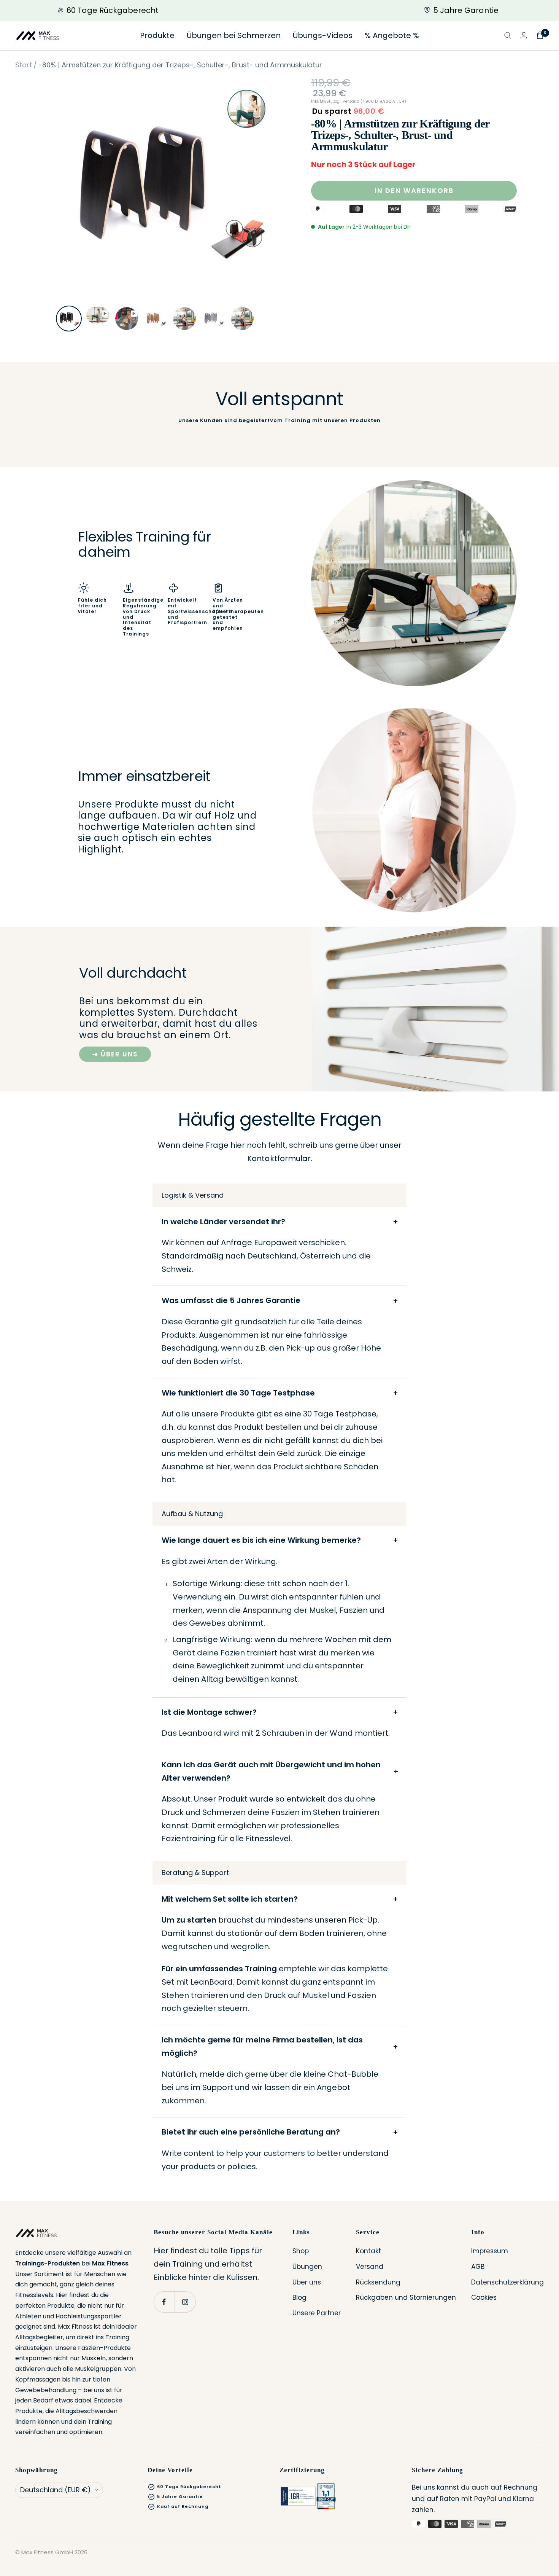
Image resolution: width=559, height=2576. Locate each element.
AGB (478, 2267)
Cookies (484, 2297)
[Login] (524, 35)
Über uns (307, 2282)
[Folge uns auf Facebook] (164, 2302)
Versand (370, 2267)
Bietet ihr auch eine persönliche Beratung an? (251, 2132)
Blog (299, 2297)
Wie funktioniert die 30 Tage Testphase (238, 1393)
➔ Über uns (115, 1054)
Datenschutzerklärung (507, 2282)
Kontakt (368, 2251)
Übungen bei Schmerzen (234, 35)
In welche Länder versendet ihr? (223, 1222)
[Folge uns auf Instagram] (185, 2302)
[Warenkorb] (540, 35)
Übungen (307, 2267)
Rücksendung (378, 2282)
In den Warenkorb (414, 190)
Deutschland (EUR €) (56, 2490)
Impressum (490, 2251)
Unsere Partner (317, 2313)
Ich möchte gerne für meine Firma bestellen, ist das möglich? (262, 2046)
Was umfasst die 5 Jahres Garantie (231, 1300)
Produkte (157, 35)
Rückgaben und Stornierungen (406, 2297)
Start (24, 65)
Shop (301, 2251)
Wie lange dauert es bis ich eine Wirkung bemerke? (261, 1540)
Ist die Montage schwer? (209, 1712)
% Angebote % (392, 35)
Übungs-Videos (323, 35)
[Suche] (508, 35)
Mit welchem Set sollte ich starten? (230, 1899)
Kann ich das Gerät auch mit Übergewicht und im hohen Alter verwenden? (271, 1771)
